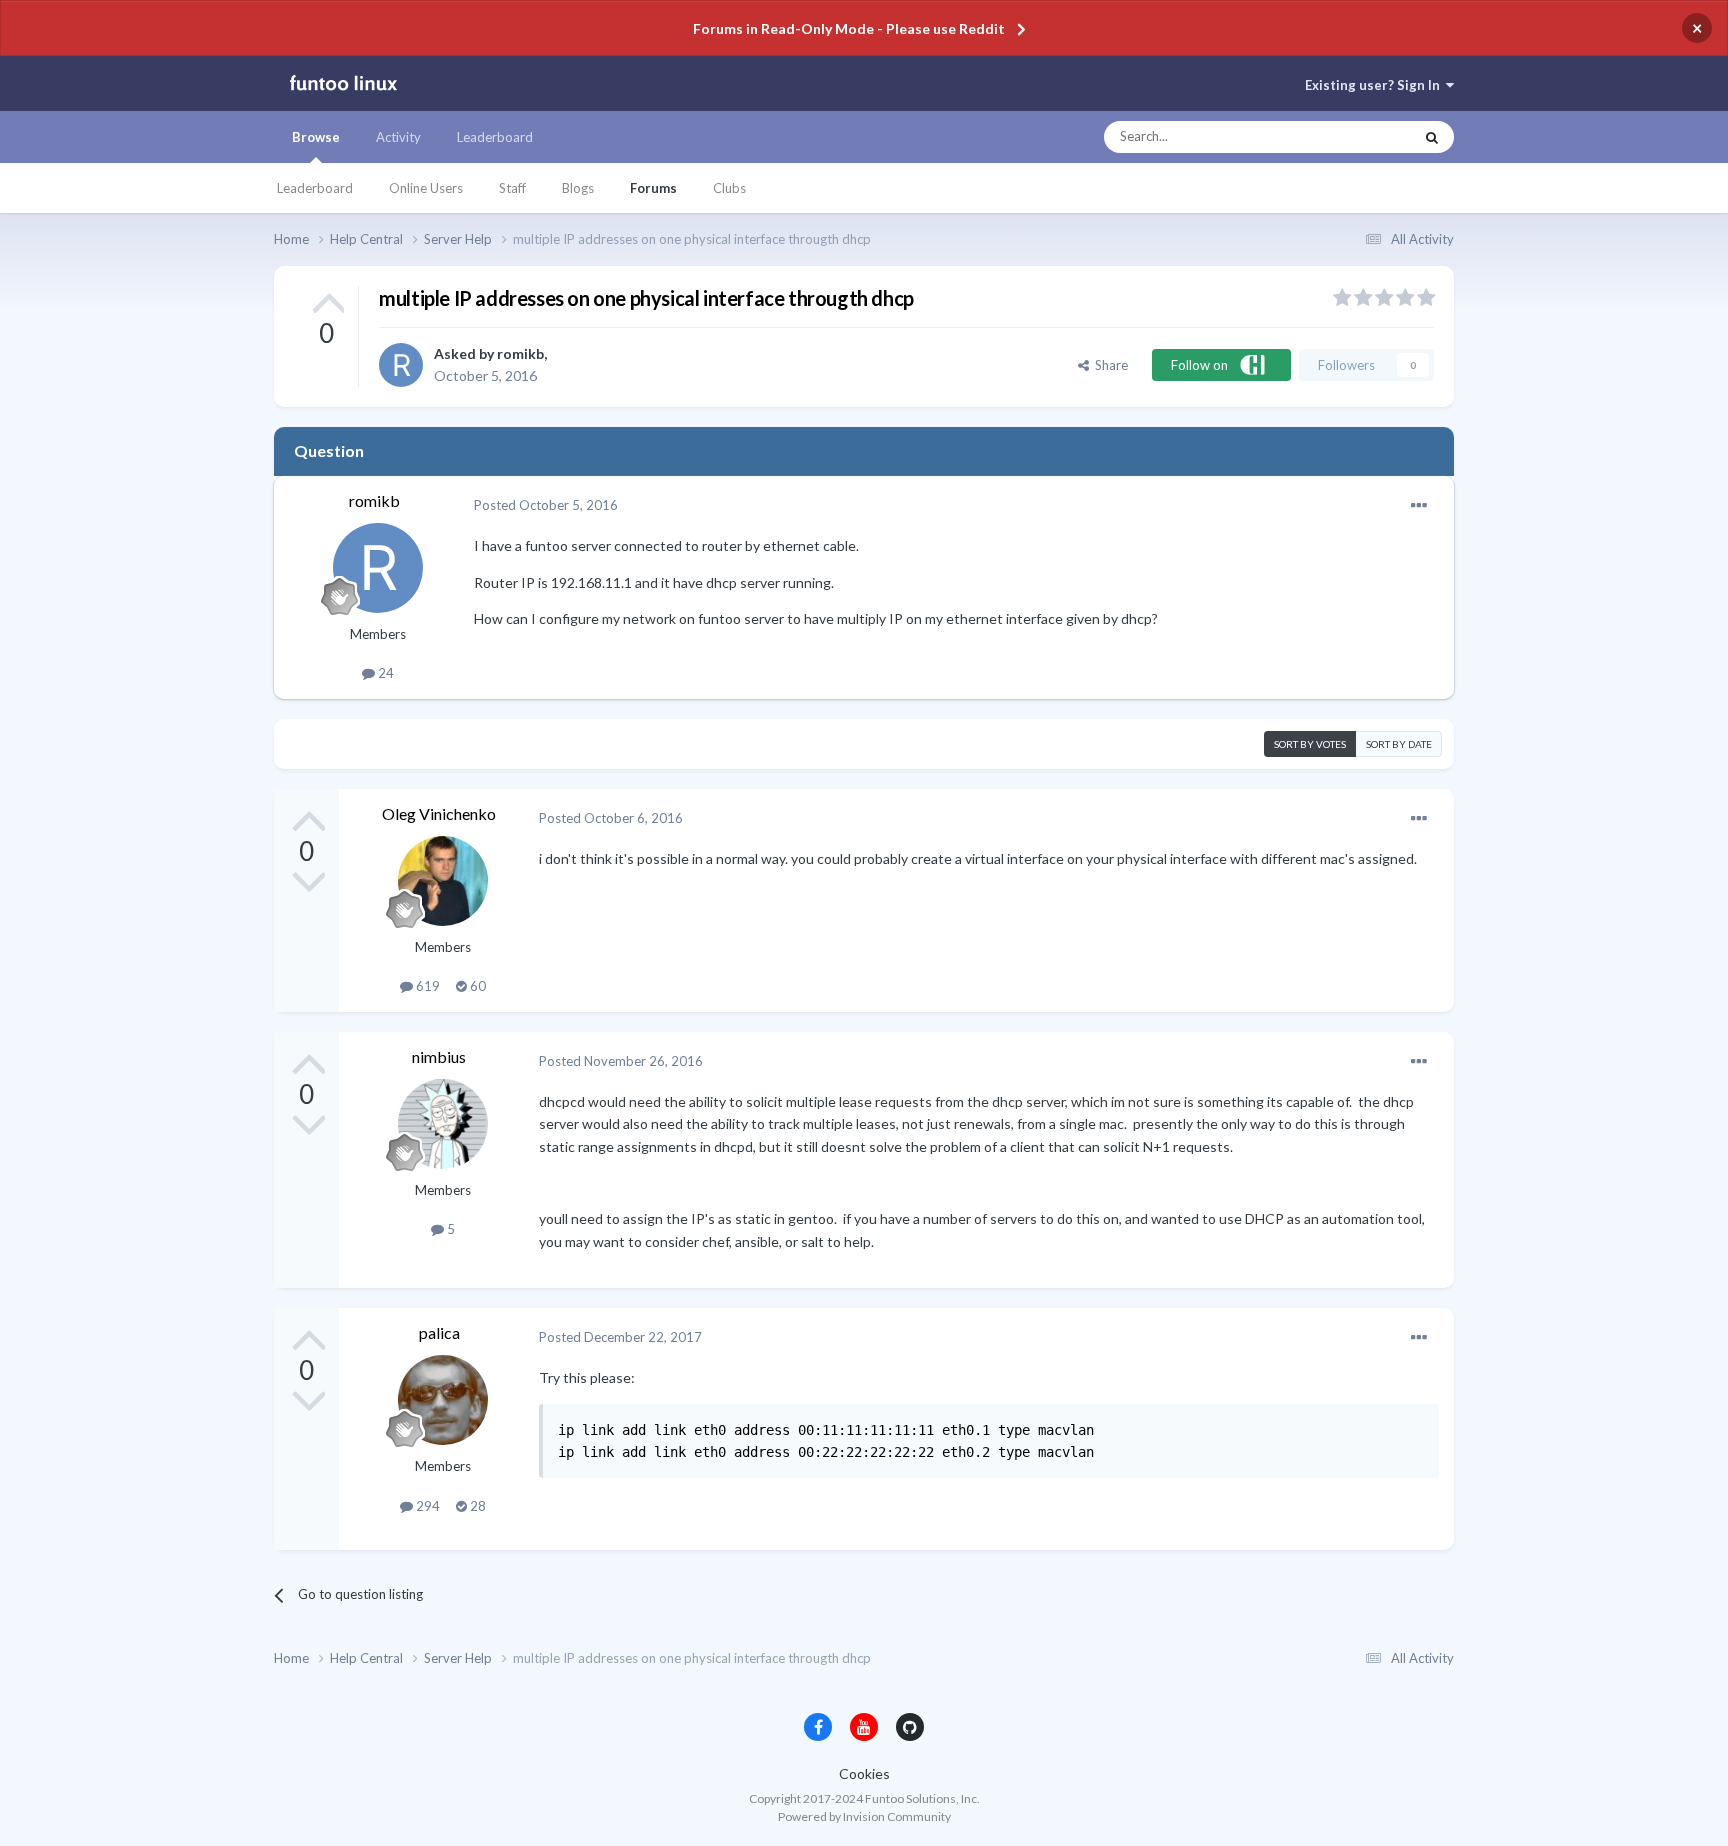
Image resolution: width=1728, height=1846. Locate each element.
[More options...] (1419, 506)
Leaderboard (315, 188)
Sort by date (1399, 744)
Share (1108, 365)
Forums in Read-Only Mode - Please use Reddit (849, 28)
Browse (316, 137)
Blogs (578, 188)
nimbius (439, 1056)
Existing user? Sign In (1375, 85)
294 (426, 1506)
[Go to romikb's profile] (401, 365)
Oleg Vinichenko (439, 813)
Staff (512, 188)
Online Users (426, 188)
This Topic (1364, 137)
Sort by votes (1310, 744)
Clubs (729, 188)
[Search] (1432, 137)
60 (476, 986)
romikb (520, 353)
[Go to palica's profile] (443, 1400)
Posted (546, 505)
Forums (653, 188)
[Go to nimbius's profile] (443, 1124)
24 (384, 673)
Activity (398, 137)
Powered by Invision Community (864, 1816)
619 (426, 986)
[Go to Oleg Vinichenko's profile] (443, 881)
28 (476, 1506)
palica (439, 1332)
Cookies (864, 1773)
